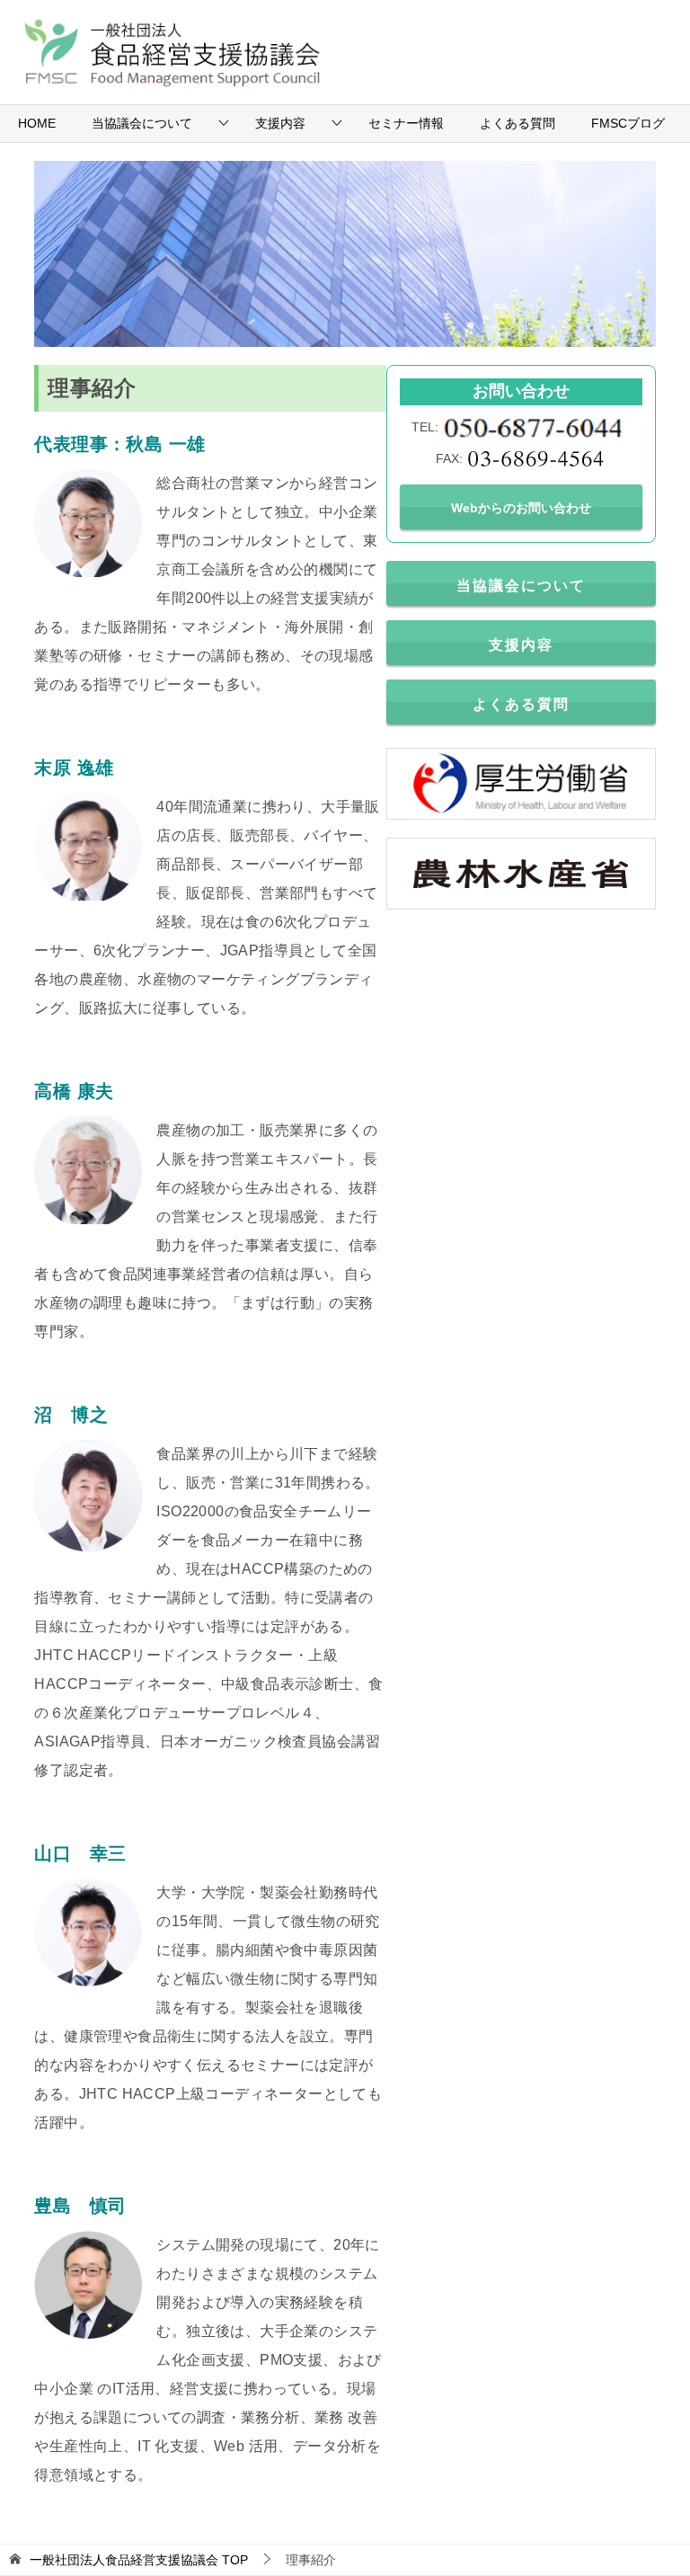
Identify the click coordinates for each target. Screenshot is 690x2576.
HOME (37, 123)
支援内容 (280, 123)
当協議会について (142, 123)
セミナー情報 (406, 123)
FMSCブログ (628, 123)
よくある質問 (517, 123)
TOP (139, 2560)
